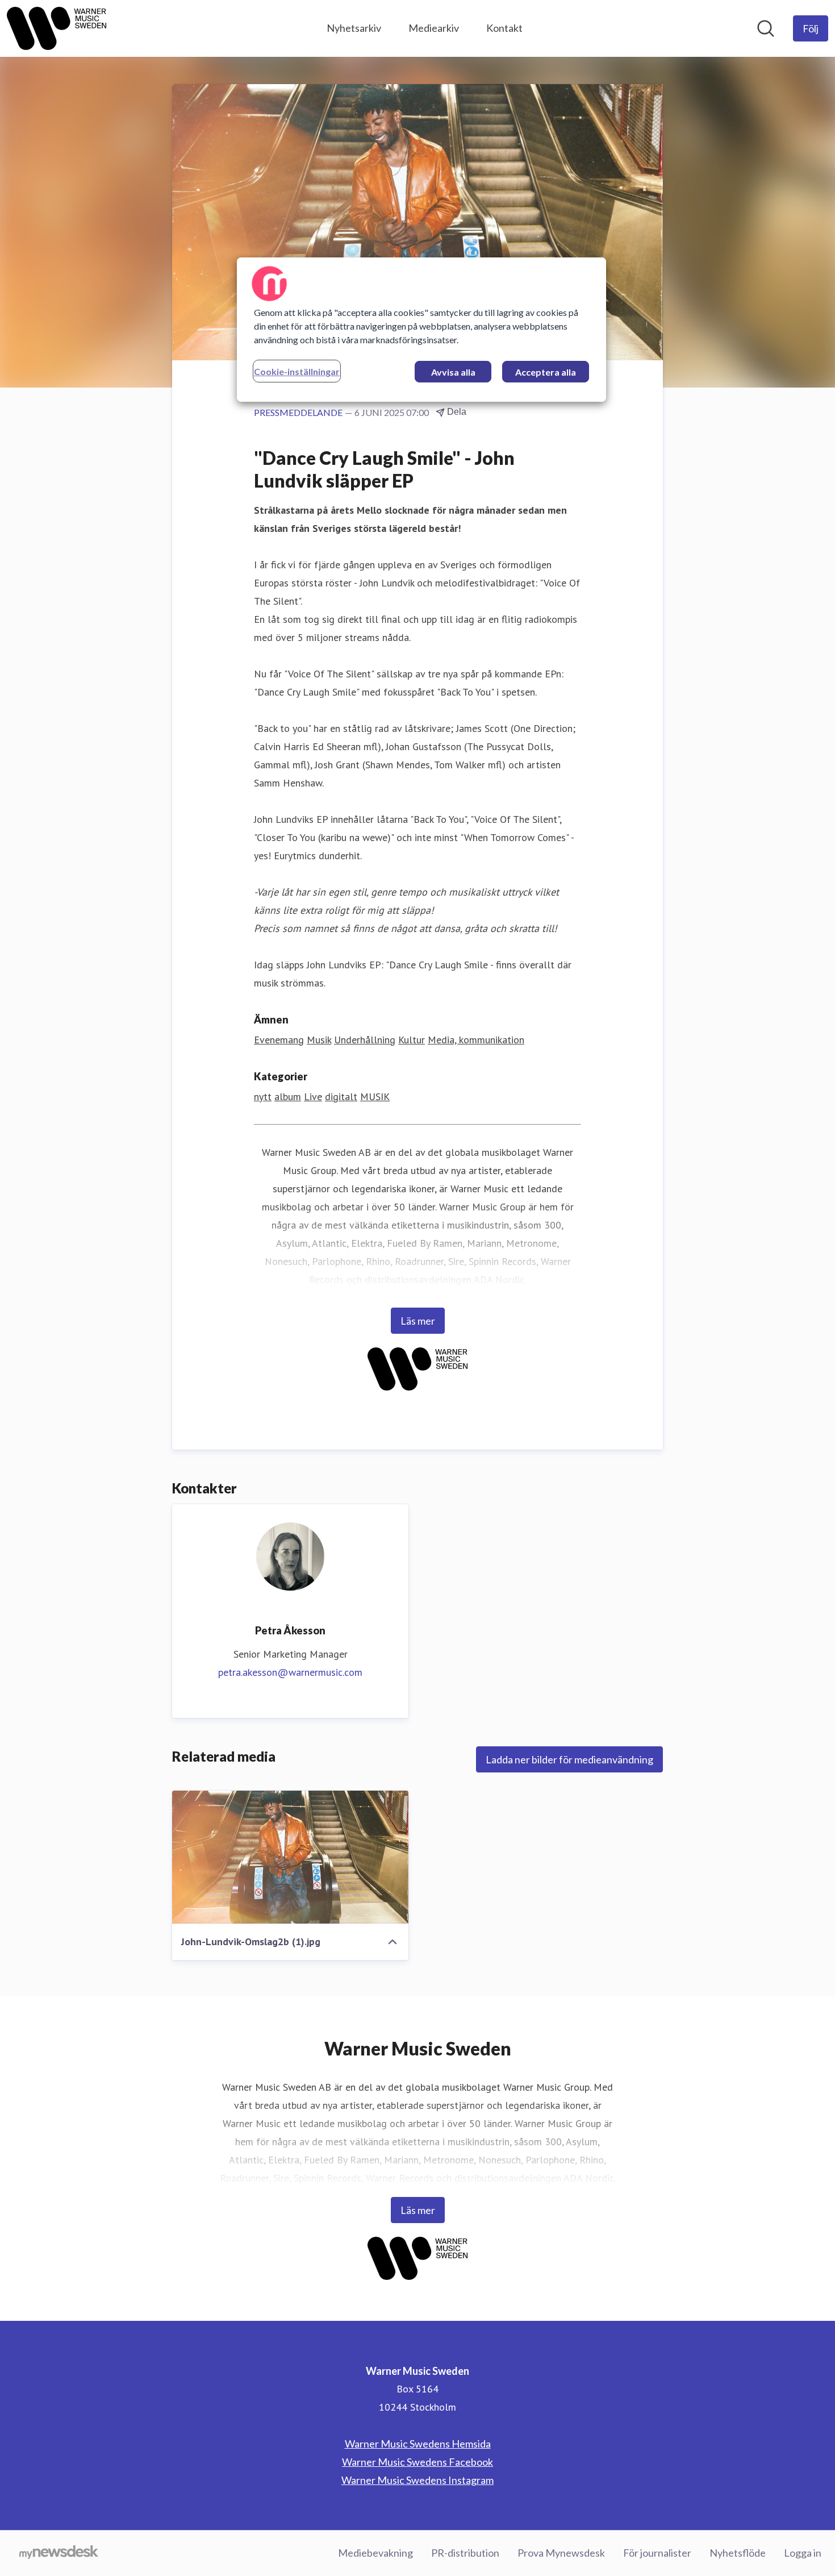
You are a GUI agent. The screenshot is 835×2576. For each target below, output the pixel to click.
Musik (319, 1040)
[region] (421, 330)
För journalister (657, 2553)
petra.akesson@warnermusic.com (290, 1672)
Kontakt (504, 28)
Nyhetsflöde (738, 2553)
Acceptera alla (546, 372)
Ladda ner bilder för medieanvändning (569, 1759)
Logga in (803, 2553)
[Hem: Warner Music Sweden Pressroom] (57, 28)
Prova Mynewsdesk (561, 2553)
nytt (263, 1096)
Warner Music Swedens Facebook (417, 2462)
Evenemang (279, 1040)
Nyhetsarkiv (354, 28)
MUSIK (375, 1096)
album (288, 1096)
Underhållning (365, 1040)
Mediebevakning (375, 2553)
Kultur (412, 1040)
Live (313, 1096)
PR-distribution (465, 2553)
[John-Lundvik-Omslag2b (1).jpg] (290, 1857)
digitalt (341, 1096)
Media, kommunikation (476, 1040)
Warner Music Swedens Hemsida (418, 2444)
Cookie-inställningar (297, 371)
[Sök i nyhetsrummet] (766, 28)
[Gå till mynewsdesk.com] (59, 2553)
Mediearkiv (434, 28)
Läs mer (418, 1321)
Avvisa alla (453, 372)
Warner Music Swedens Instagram (417, 2480)
